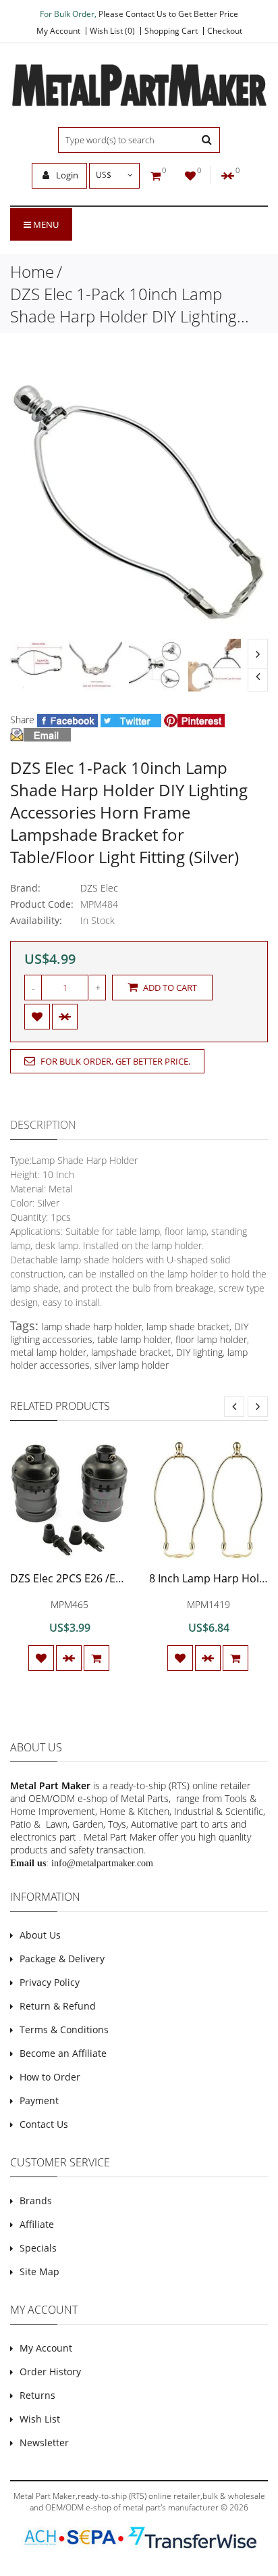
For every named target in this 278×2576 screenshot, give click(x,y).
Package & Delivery (62, 1959)
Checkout (225, 31)
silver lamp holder (132, 1365)
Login (66, 175)
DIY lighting (199, 1352)
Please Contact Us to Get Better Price (168, 14)
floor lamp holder (211, 1339)
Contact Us (44, 2124)
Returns (37, 2395)
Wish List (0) (112, 31)
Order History (50, 2372)
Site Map (39, 2271)
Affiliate (37, 2224)
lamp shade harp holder (92, 1327)
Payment (39, 2100)
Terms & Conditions (64, 2030)
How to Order (50, 2077)
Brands (36, 2201)
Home (32, 271)
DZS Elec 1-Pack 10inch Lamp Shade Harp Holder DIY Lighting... (130, 305)
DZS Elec (99, 888)
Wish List (40, 2419)
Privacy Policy (50, 1982)
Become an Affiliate (63, 2053)
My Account (58, 31)
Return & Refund (58, 2006)
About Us (40, 1935)
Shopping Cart (171, 31)
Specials (38, 2248)
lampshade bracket (131, 1352)
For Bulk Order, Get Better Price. (114, 1061)
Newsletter (44, 2443)
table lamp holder (134, 1339)
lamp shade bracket (188, 1327)
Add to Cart (169, 988)
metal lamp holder (48, 1352)
